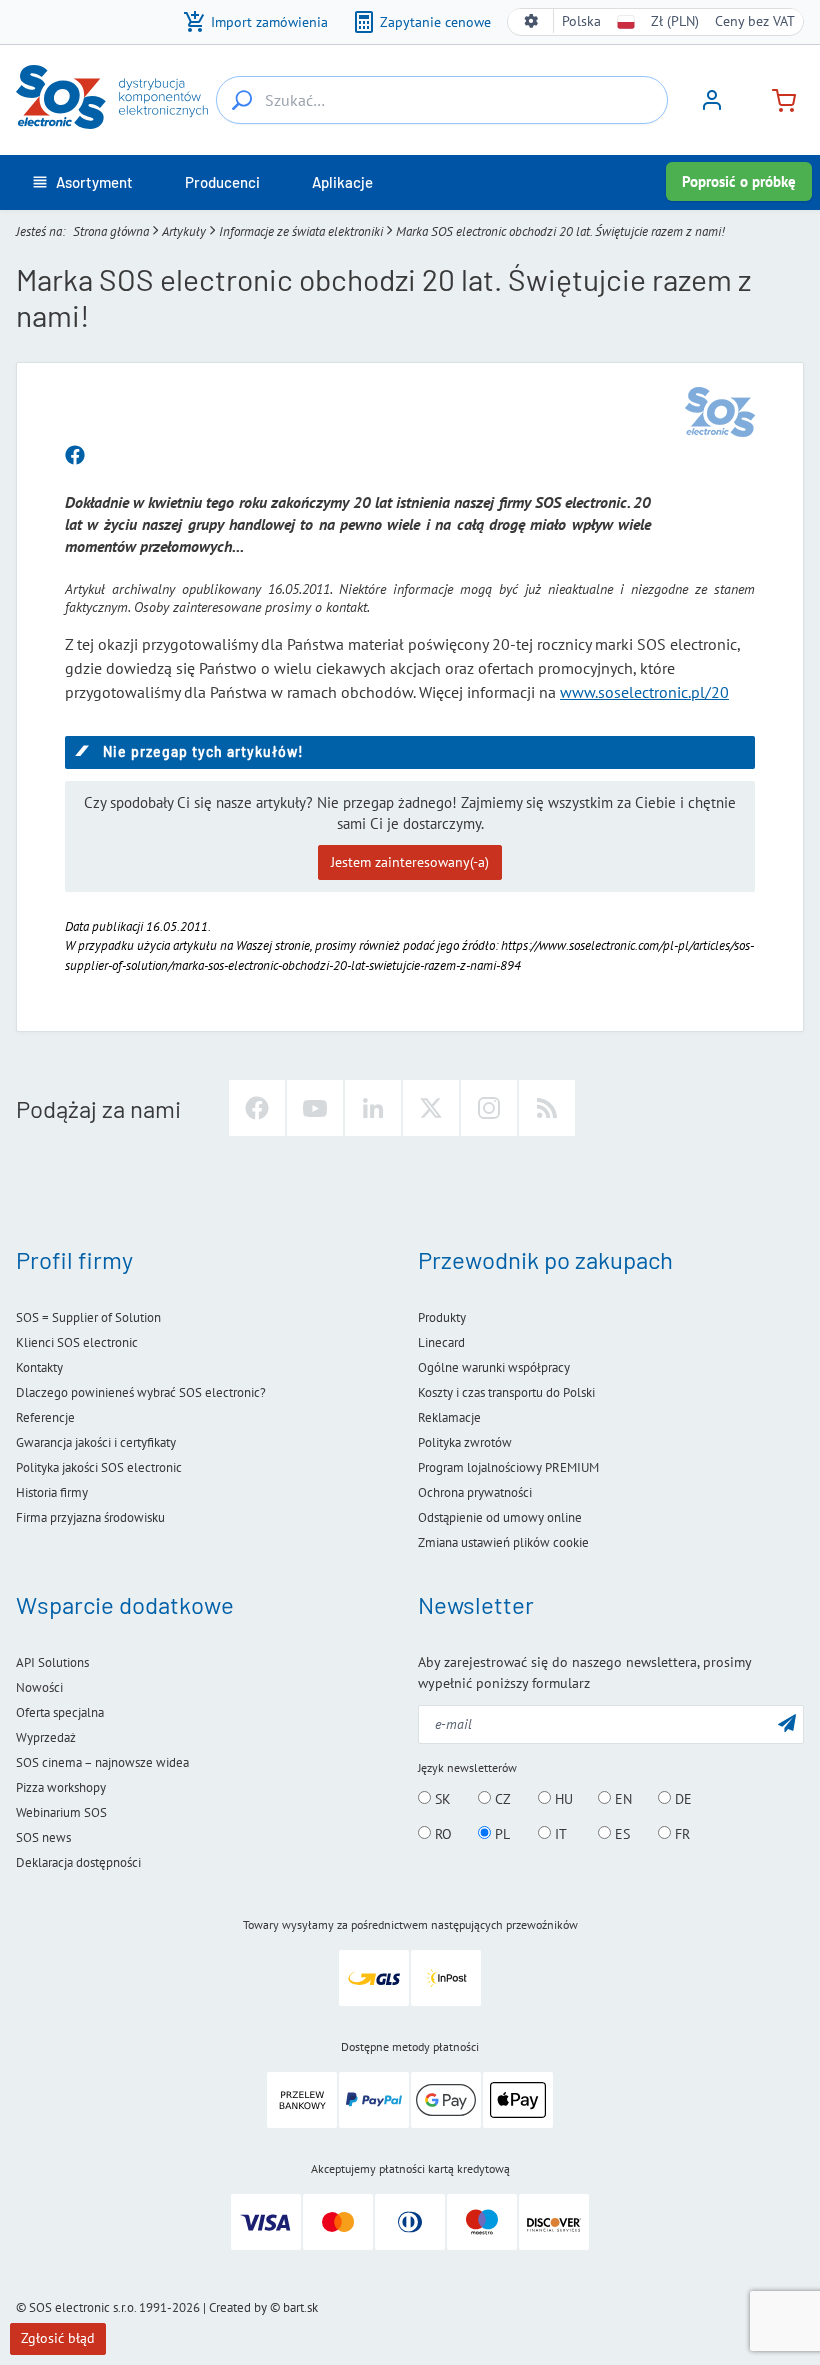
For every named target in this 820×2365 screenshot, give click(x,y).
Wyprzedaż (46, 1737)
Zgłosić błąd (58, 2338)
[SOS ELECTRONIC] (720, 412)
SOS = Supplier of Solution (88, 1317)
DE (681, 1799)
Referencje (45, 1417)
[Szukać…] (242, 100)
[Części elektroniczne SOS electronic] (112, 97)
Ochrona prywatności (475, 1492)
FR (680, 1834)
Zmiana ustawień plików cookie (503, 1542)
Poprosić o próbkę (739, 181)
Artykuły (184, 231)
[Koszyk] (776, 98)
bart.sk (300, 2307)
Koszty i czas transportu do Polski (506, 1392)
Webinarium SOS (61, 1812)
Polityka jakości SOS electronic (99, 1467)
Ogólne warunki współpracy (494, 1367)
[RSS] (547, 1108)
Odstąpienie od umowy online (500, 1517)
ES (620, 1834)
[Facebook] (257, 1108)
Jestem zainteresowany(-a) (410, 862)
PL (500, 1834)
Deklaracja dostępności (78, 1862)
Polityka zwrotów (465, 1442)
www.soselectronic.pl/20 (644, 692)
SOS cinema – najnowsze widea (102, 1762)
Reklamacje (449, 1417)
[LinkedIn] (373, 1108)
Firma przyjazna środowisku (90, 1517)
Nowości (39, 1687)
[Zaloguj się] (712, 107)
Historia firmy (52, 1492)
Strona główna (111, 231)
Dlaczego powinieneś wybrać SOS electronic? (141, 1392)
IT (559, 1834)
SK (441, 1799)
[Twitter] (431, 1108)
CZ (501, 1799)
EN (621, 1799)
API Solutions (52, 1662)
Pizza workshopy (61, 1787)
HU (562, 1799)
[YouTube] (315, 1108)
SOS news (43, 1837)
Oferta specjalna (60, 1712)
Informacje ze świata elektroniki (301, 231)
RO (441, 1834)
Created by (238, 2307)
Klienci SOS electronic (77, 1342)
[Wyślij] (787, 1722)
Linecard (441, 1342)
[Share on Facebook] (75, 456)
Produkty (442, 1317)
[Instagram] (489, 1108)
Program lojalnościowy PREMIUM (508, 1467)
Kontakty (39, 1367)
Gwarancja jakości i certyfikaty (96, 1442)
